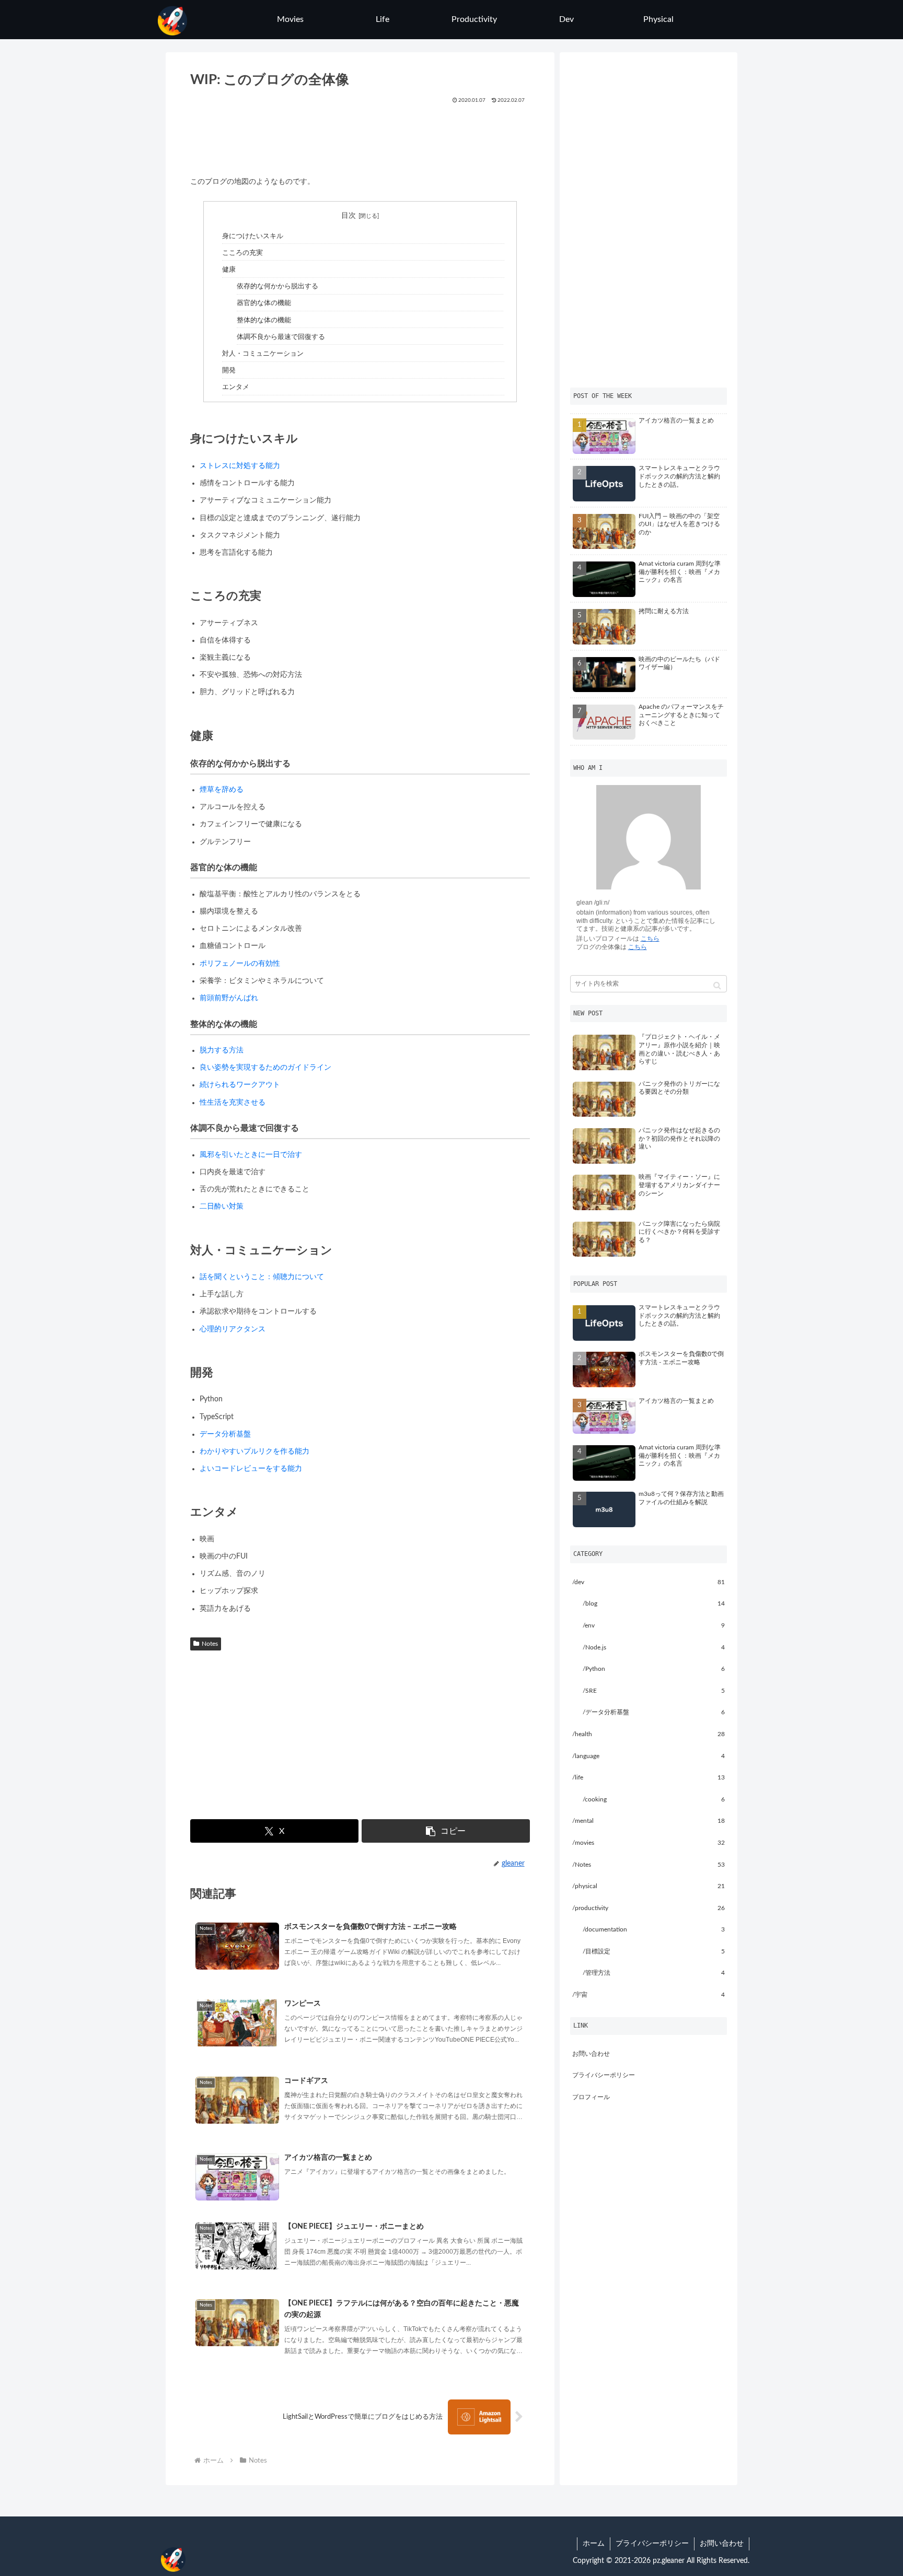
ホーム (594, 2544)
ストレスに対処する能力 (240, 466)
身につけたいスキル (253, 236)
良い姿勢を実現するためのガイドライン (265, 1068)
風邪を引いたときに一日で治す (251, 1155)
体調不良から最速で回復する (281, 337)
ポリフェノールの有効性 (240, 964)
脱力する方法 (222, 1050)
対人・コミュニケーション (263, 354)
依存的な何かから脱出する (277, 286)
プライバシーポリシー (604, 2075)
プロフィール (591, 2097)
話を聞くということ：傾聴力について (262, 1277)
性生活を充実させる (233, 1103)
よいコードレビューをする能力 (251, 1469)
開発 (229, 370)
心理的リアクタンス (233, 1329)
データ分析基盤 (225, 1434)
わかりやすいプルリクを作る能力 (254, 1451)
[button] (445, 1831)
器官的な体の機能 (264, 303)
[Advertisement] (360, 136)
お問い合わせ (591, 2054)
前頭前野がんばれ (229, 998)
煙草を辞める (222, 790)
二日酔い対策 (222, 1207)
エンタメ (236, 387)
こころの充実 (242, 253)
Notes (210, 1644)
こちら (650, 939)
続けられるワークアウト (240, 1085)
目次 (349, 216)
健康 (229, 270)
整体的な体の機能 (264, 320)
